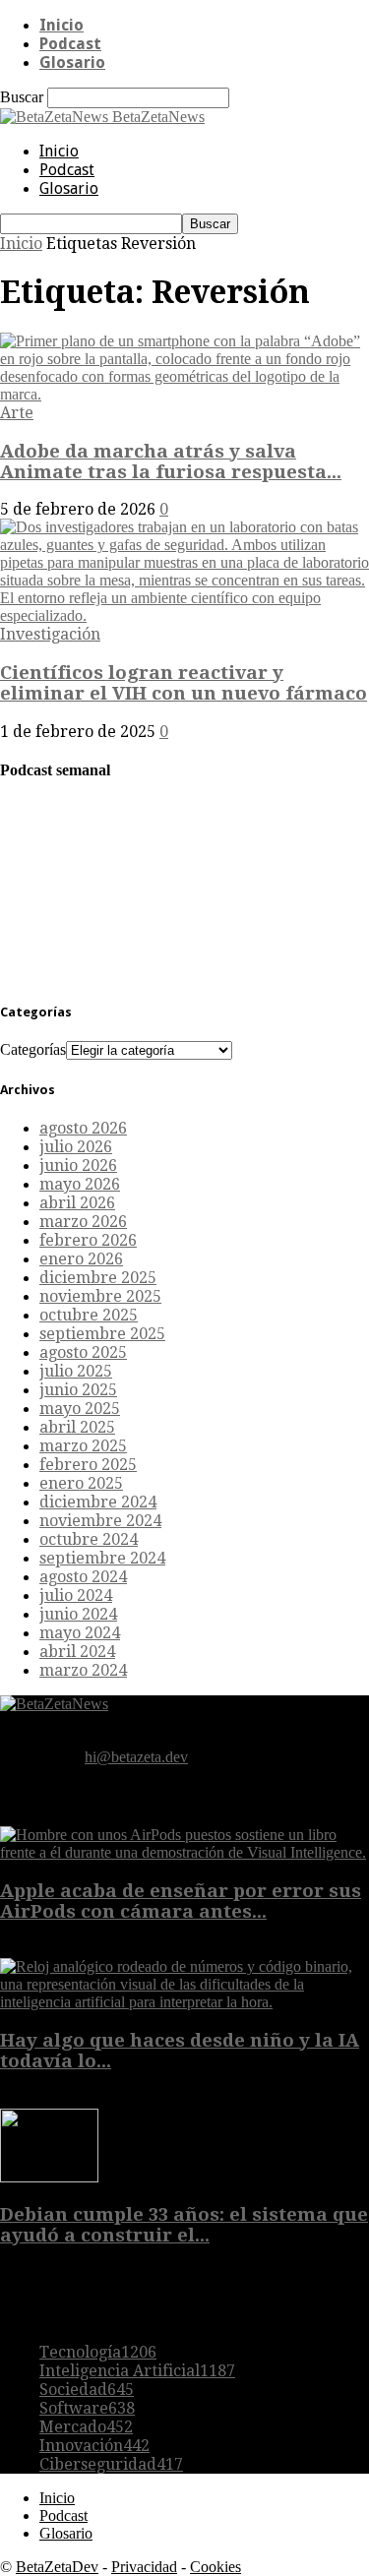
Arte (17, 413)
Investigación (50, 634)
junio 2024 (78, 1614)
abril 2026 (77, 1203)
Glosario (72, 62)
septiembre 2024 (102, 1558)
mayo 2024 (80, 1633)
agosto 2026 (83, 1128)
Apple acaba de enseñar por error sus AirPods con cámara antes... (181, 1901)
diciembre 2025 (98, 1278)
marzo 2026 (83, 1222)
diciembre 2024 (98, 1502)
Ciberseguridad (111, 2464)
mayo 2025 (80, 1409)
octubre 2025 (89, 1315)
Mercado (86, 2427)
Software (87, 2408)
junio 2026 (78, 1165)
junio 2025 (78, 1390)
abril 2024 (77, 1652)
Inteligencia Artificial (137, 2371)
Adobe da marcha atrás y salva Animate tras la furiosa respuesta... (171, 461)
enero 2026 (81, 1259)
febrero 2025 (88, 1465)
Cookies (215, 2567)
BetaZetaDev (57, 2567)
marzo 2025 (83, 1446)
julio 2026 (76, 1147)
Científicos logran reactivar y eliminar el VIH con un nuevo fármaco (184, 683)
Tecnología (98, 2352)
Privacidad (144, 2567)
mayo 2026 (80, 1184)
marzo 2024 (83, 1670)
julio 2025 (76, 1371)
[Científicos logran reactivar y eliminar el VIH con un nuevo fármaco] (184, 615)
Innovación (94, 2446)
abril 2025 (77, 1427)
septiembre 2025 (102, 1334)
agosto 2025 (83, 1352)
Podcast (70, 44)
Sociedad (87, 2390)
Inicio (61, 25)
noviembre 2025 (100, 1296)
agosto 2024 (83, 1577)
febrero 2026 (88, 1240)
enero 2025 (81, 1483)
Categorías (33, 1049)
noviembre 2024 (100, 1521)
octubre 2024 (89, 1539)
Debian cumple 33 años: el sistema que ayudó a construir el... (184, 2225)
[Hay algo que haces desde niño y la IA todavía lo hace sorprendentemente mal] (184, 2002)
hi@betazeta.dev (136, 1757)
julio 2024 (76, 1595)
